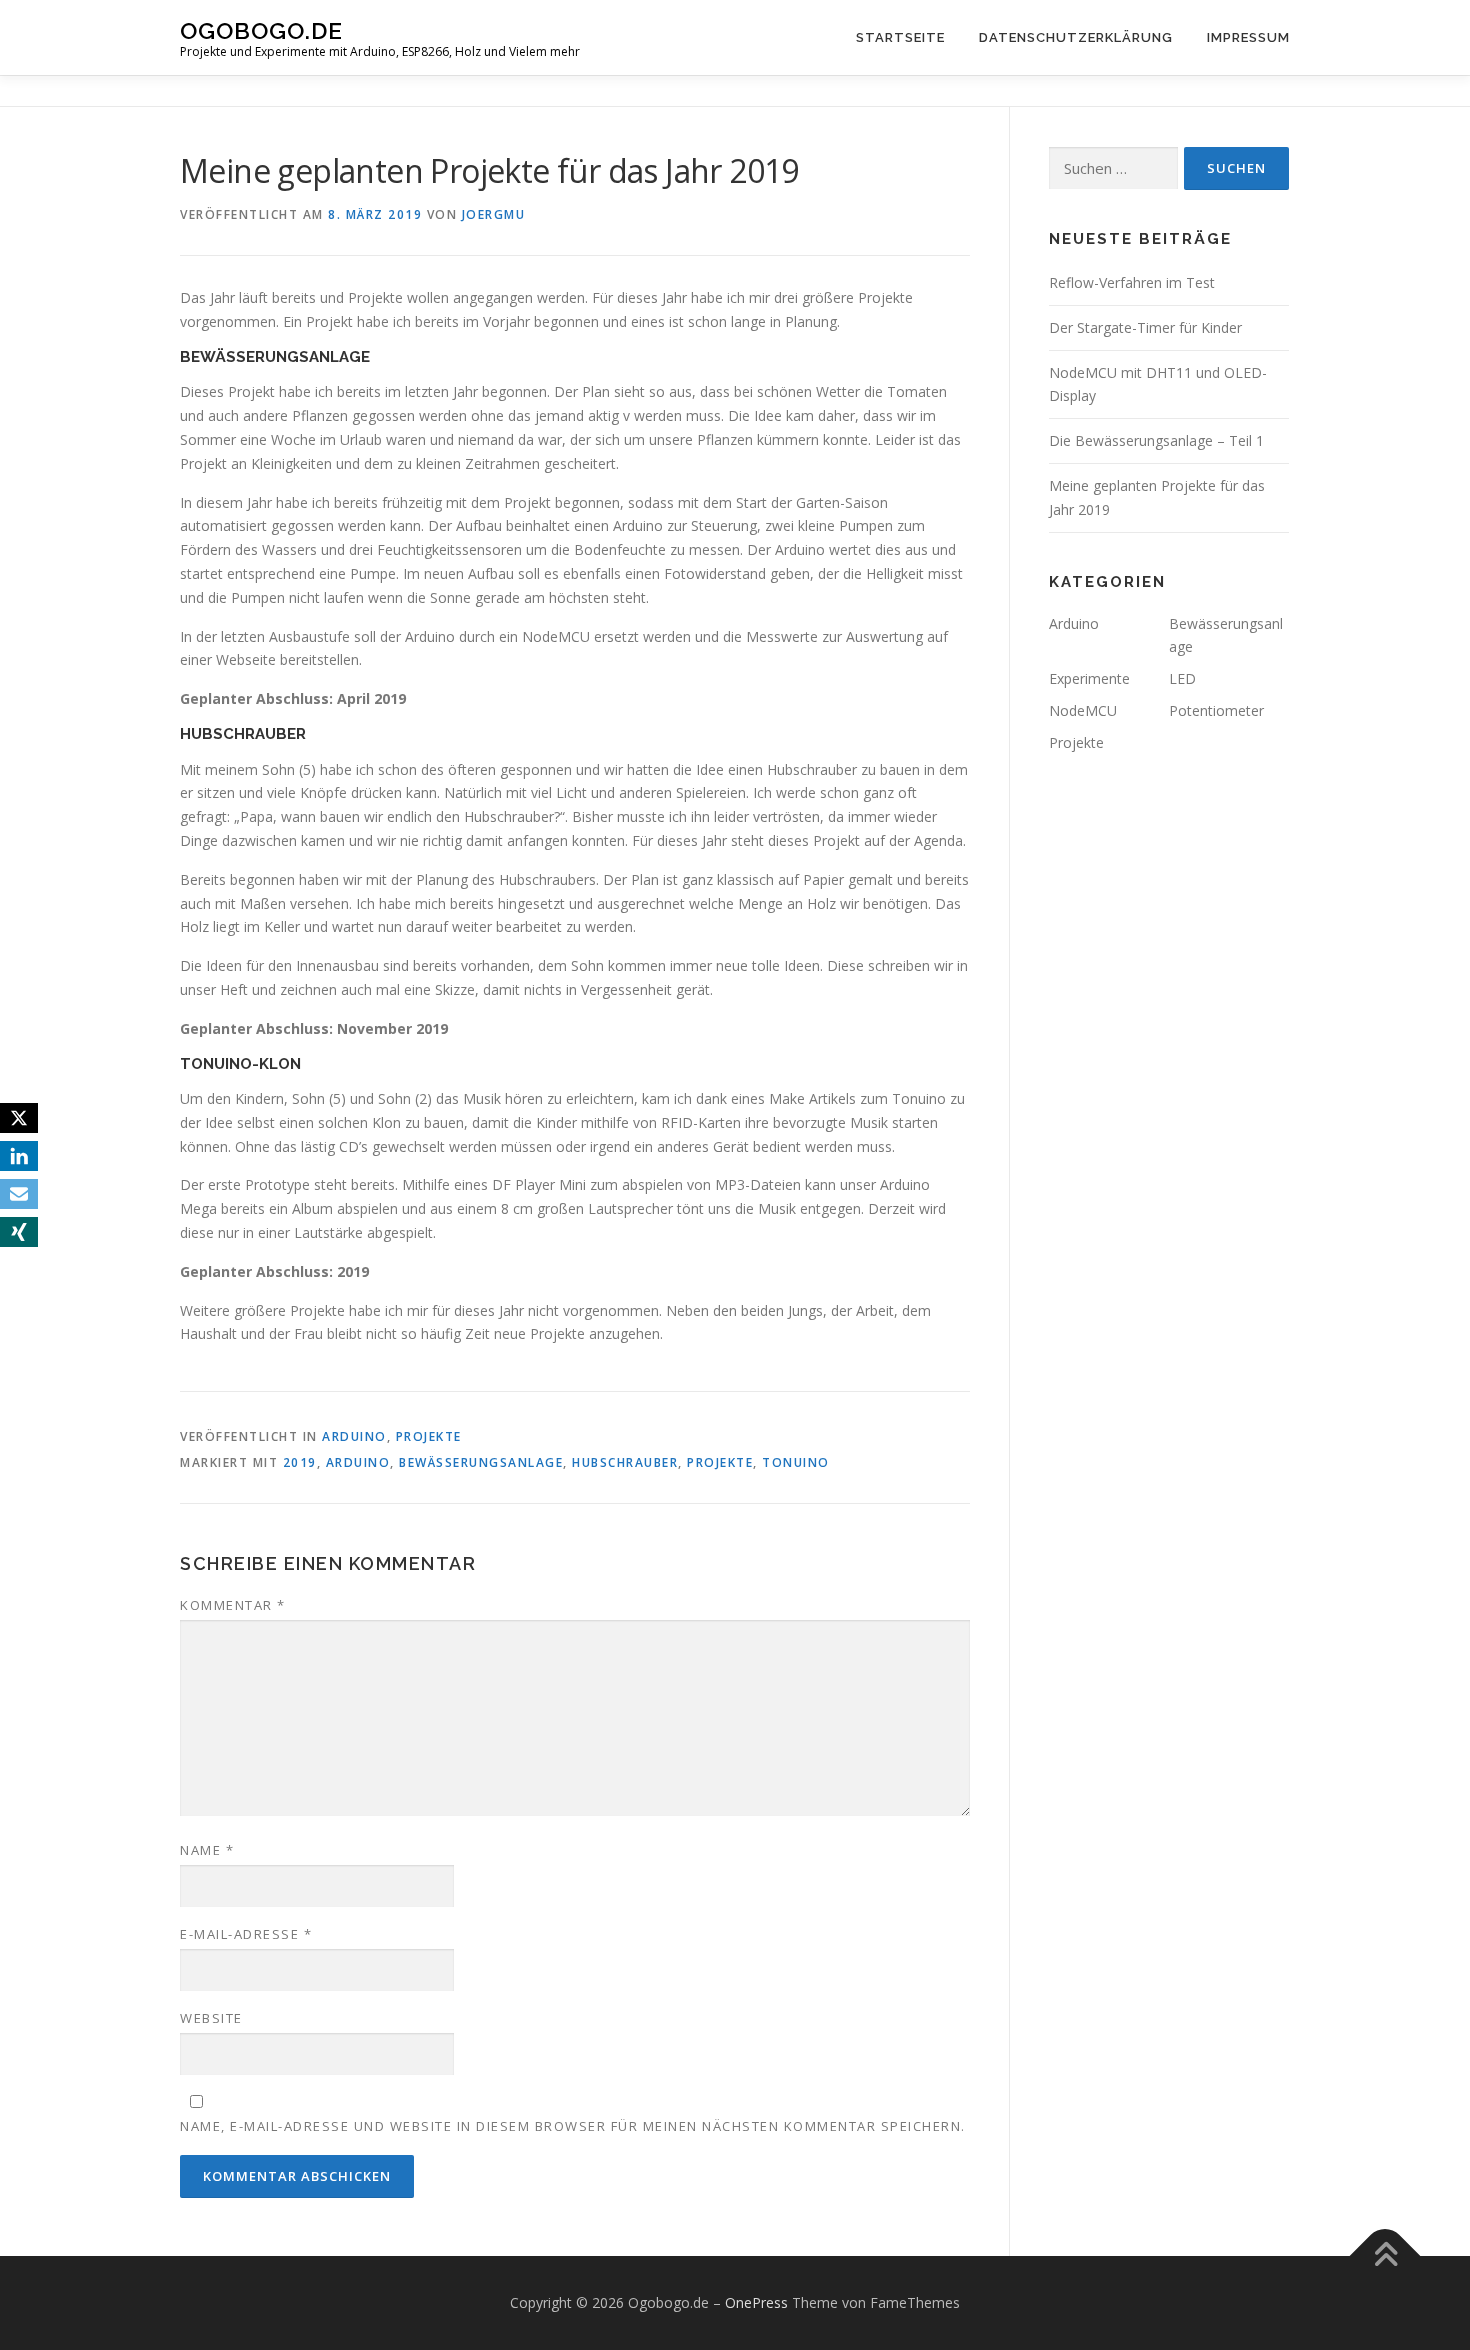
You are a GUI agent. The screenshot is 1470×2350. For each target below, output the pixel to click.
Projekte (429, 1436)
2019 (300, 1462)
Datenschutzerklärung (1076, 37)
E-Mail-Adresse (246, 1934)
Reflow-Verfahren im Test (1132, 282)
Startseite (900, 37)
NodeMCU (1083, 710)
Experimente (1089, 678)
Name (207, 1850)
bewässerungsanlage (481, 1462)
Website (211, 2018)
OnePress (756, 2302)
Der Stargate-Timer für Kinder (1145, 327)
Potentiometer (1216, 710)
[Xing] (19, 1232)
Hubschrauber (625, 1462)
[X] (19, 1118)
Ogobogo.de (261, 30)
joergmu (494, 214)
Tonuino (796, 1462)
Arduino (354, 1436)
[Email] (19, 1194)
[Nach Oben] (1385, 2255)
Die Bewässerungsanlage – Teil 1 (1156, 440)
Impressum (1248, 37)
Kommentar (233, 1605)
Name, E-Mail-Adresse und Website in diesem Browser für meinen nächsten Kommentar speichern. (573, 2126)
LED (1182, 678)
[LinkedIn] (19, 1156)
